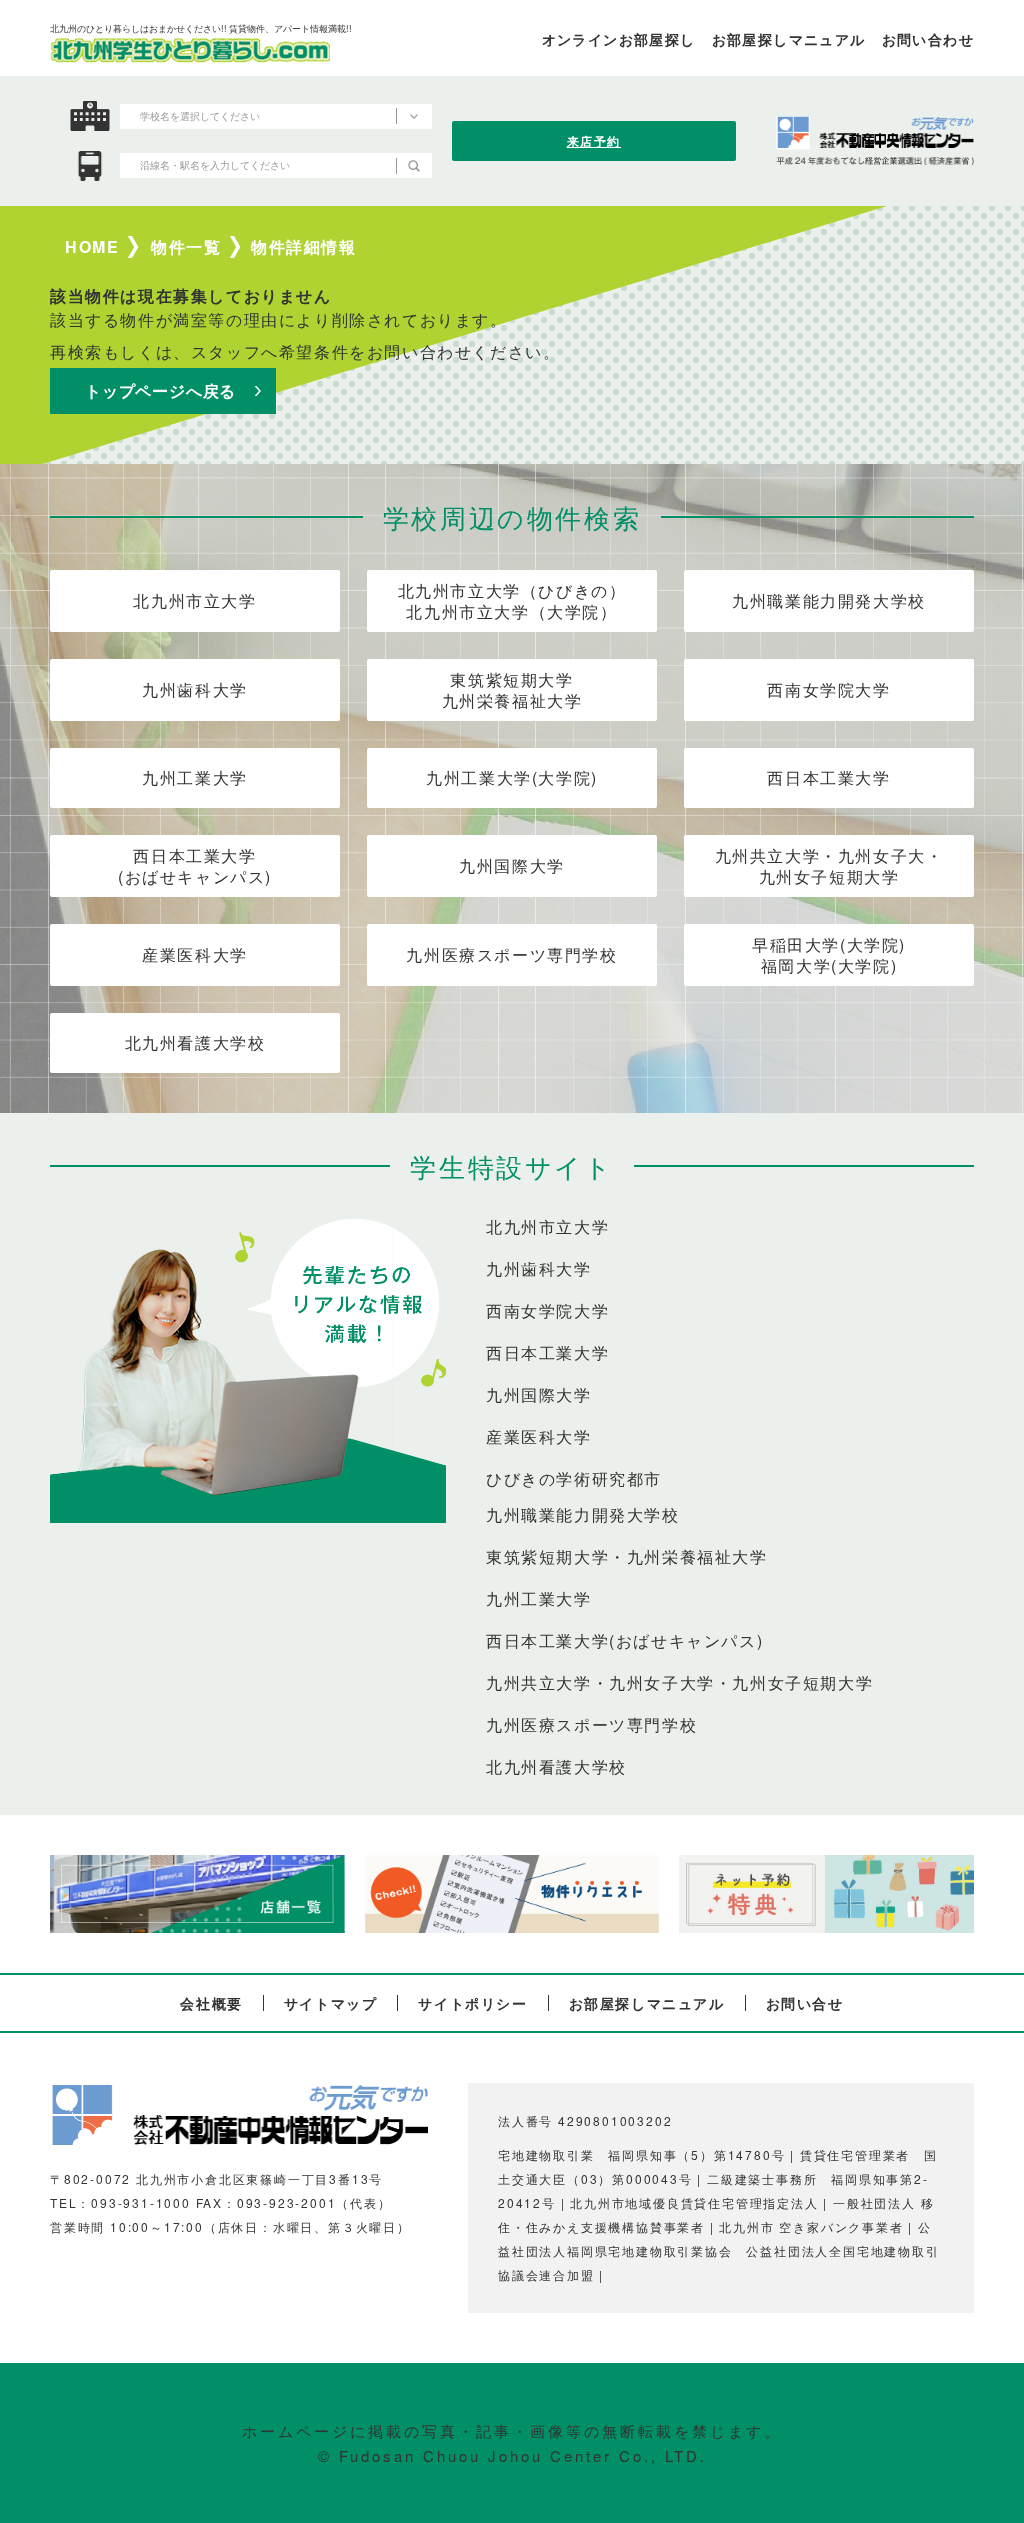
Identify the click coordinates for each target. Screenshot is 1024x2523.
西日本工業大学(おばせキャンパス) (195, 866)
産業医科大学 (195, 954)
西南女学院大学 (828, 689)
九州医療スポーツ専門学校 (511, 954)
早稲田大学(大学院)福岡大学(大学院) (829, 955)
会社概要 (211, 2003)
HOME (92, 247)
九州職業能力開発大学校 (829, 600)
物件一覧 (186, 247)
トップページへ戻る (160, 390)
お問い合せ (805, 2003)
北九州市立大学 (194, 600)
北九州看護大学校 (195, 1042)
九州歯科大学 (195, 689)
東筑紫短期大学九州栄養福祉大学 (512, 690)
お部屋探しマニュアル (647, 2003)
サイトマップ (331, 2003)
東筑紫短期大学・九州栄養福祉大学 (627, 1557)
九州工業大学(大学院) (512, 777)
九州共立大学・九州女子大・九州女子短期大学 (829, 866)
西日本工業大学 (828, 777)
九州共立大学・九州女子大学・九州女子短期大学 (679, 1683)
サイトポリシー (472, 2003)
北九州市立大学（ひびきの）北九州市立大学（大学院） (512, 601)
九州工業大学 (195, 777)
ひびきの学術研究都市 (574, 1479)
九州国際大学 (512, 865)
